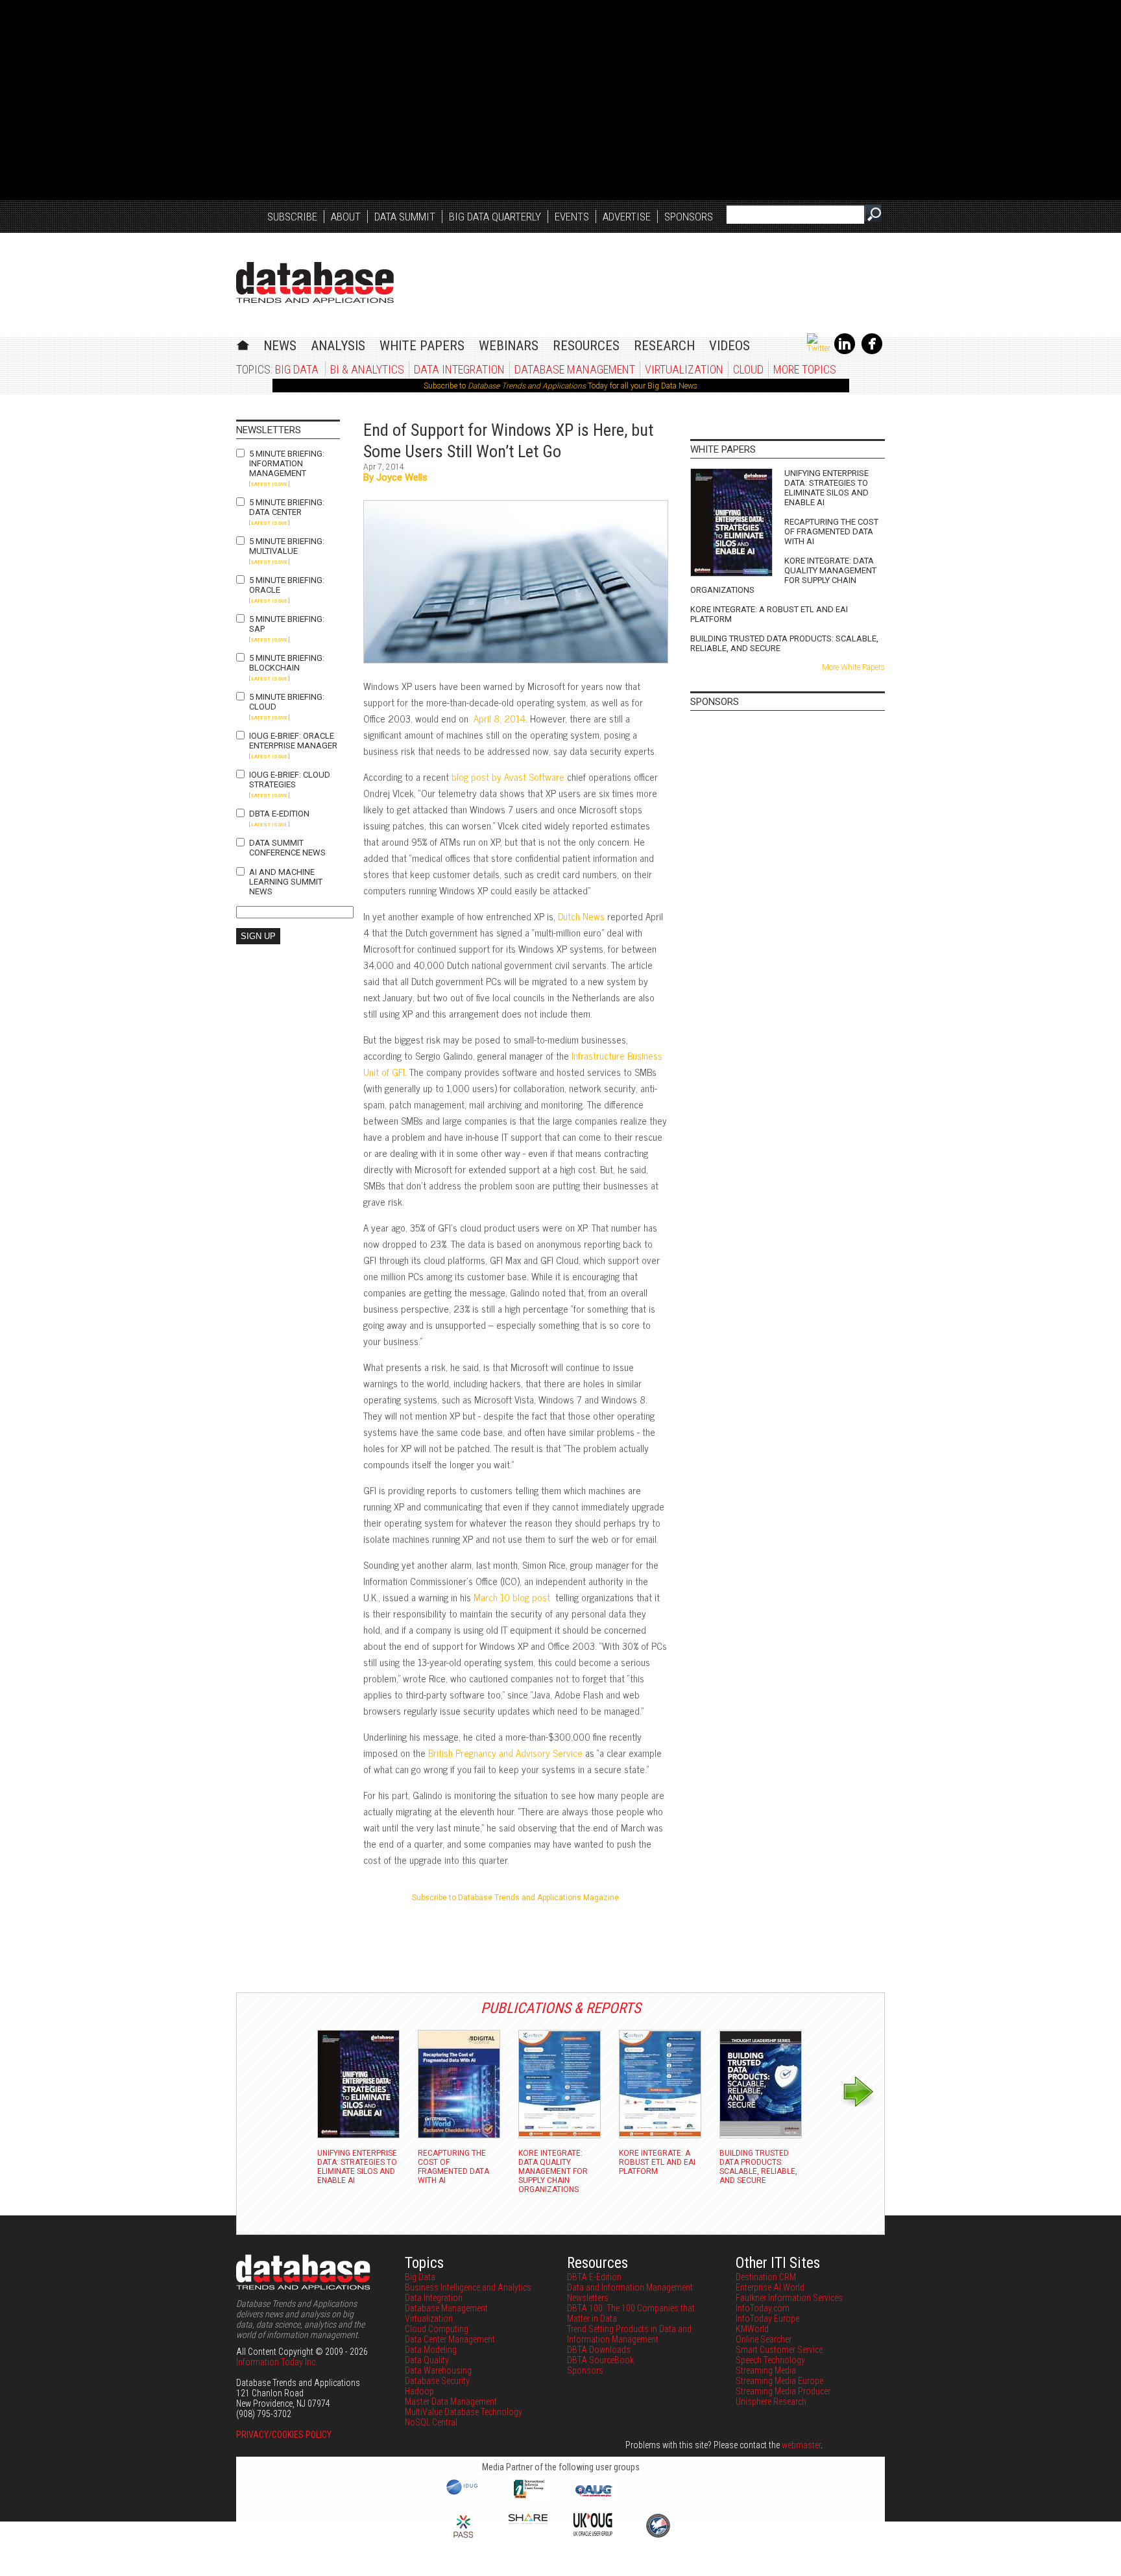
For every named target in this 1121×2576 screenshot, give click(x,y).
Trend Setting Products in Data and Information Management (629, 2334)
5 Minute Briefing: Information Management (287, 463)
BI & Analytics (367, 369)
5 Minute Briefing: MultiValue (287, 546)
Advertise (627, 217)
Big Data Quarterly (495, 217)
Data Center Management (450, 2339)
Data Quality (427, 2360)
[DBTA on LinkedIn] (845, 352)
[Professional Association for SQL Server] (463, 2539)
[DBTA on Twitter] (819, 348)
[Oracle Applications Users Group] (593, 2497)
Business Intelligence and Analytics (468, 2287)
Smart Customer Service (779, 2350)
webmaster (801, 2445)
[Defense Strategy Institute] (658, 2536)
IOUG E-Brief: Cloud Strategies (290, 780)
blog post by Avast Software (508, 777)
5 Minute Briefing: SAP (287, 624)
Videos (729, 346)
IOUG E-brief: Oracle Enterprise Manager (293, 741)
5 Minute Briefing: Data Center (287, 507)
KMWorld (752, 2329)
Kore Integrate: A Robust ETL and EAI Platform (769, 614)
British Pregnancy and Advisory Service (505, 1753)
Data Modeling (431, 2350)
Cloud (748, 369)
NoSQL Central (431, 2422)
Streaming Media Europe (779, 2381)
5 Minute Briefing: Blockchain (287, 663)
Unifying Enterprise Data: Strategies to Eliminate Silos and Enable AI (826, 488)
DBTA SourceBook (600, 2360)
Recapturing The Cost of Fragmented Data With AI (831, 531)
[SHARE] (528, 2521)
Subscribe (292, 217)
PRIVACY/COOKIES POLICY (284, 2435)
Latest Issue (269, 484)
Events (572, 217)
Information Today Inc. (277, 2362)
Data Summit (405, 217)
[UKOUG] (593, 2533)
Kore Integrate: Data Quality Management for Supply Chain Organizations (783, 575)
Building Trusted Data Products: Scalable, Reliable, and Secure (784, 643)
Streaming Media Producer (783, 2391)
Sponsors (689, 217)
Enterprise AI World (770, 2287)
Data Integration (459, 369)
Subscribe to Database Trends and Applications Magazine (515, 1898)
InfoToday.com (763, 2308)
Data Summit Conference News (287, 848)
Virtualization (684, 369)
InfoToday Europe (767, 2319)
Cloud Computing (437, 2329)
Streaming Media (766, 2370)
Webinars (509, 346)
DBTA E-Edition (279, 814)
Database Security (437, 2381)
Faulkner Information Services (789, 2298)
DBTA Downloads (599, 2350)
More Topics (805, 369)
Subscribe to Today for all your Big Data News (560, 386)
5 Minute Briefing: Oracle (287, 585)
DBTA (315, 282)
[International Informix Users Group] (528, 2497)
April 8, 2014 (500, 718)
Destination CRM (766, 2277)
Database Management (575, 369)
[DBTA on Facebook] (872, 352)
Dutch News (581, 916)
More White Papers (853, 667)
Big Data (297, 369)
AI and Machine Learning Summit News (286, 882)
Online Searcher (764, 2339)
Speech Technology (770, 2360)
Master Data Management (451, 2402)
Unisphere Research (771, 2402)
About (346, 217)
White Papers (422, 346)
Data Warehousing (438, 2370)
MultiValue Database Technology (464, 2412)
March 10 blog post (513, 1597)
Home (243, 343)
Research (664, 346)
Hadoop (419, 2391)
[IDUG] (464, 2494)
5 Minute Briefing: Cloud (287, 702)
